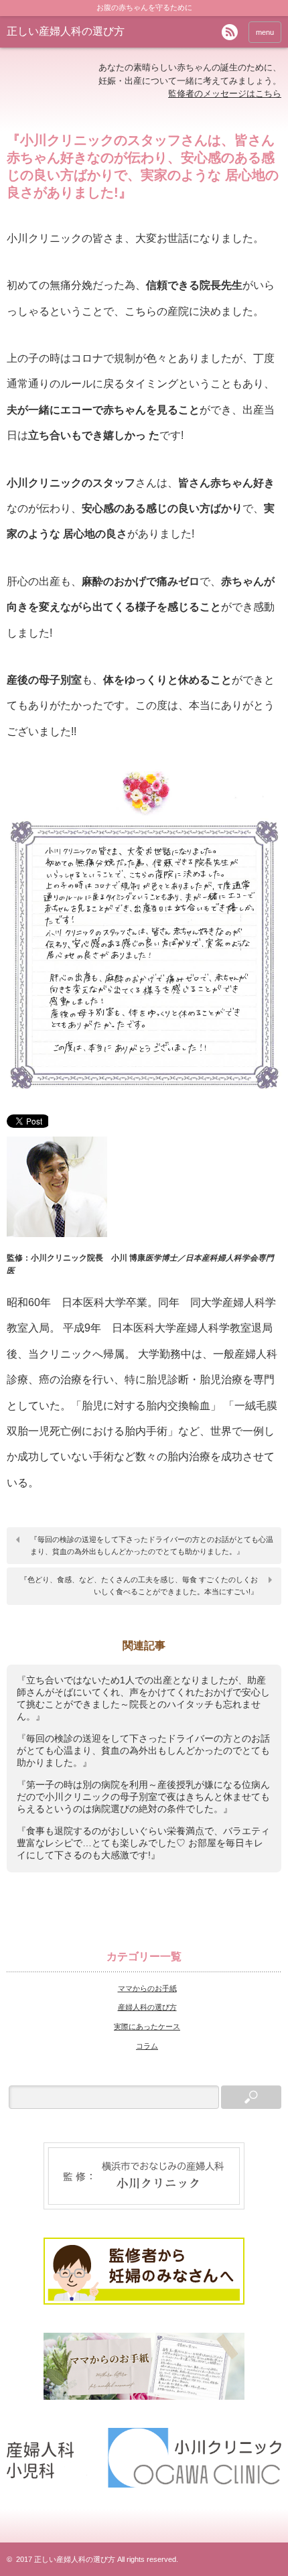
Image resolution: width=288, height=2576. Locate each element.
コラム (147, 2046)
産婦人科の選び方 (147, 2007)
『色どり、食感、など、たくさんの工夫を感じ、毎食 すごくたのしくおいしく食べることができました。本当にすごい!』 (139, 1586)
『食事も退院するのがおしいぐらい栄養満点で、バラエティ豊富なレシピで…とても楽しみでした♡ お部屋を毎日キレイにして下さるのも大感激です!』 (143, 1843)
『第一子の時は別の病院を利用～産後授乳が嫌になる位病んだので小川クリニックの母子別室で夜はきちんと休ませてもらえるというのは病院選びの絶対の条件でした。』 (143, 1797)
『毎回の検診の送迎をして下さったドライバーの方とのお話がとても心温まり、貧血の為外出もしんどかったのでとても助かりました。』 (152, 1545)
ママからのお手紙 (147, 1988)
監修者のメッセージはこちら (225, 93)
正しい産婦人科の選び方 (66, 31)
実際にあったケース (147, 2026)
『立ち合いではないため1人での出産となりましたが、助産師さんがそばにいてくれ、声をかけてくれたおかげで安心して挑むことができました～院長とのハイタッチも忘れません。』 (143, 1698)
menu (265, 32)
